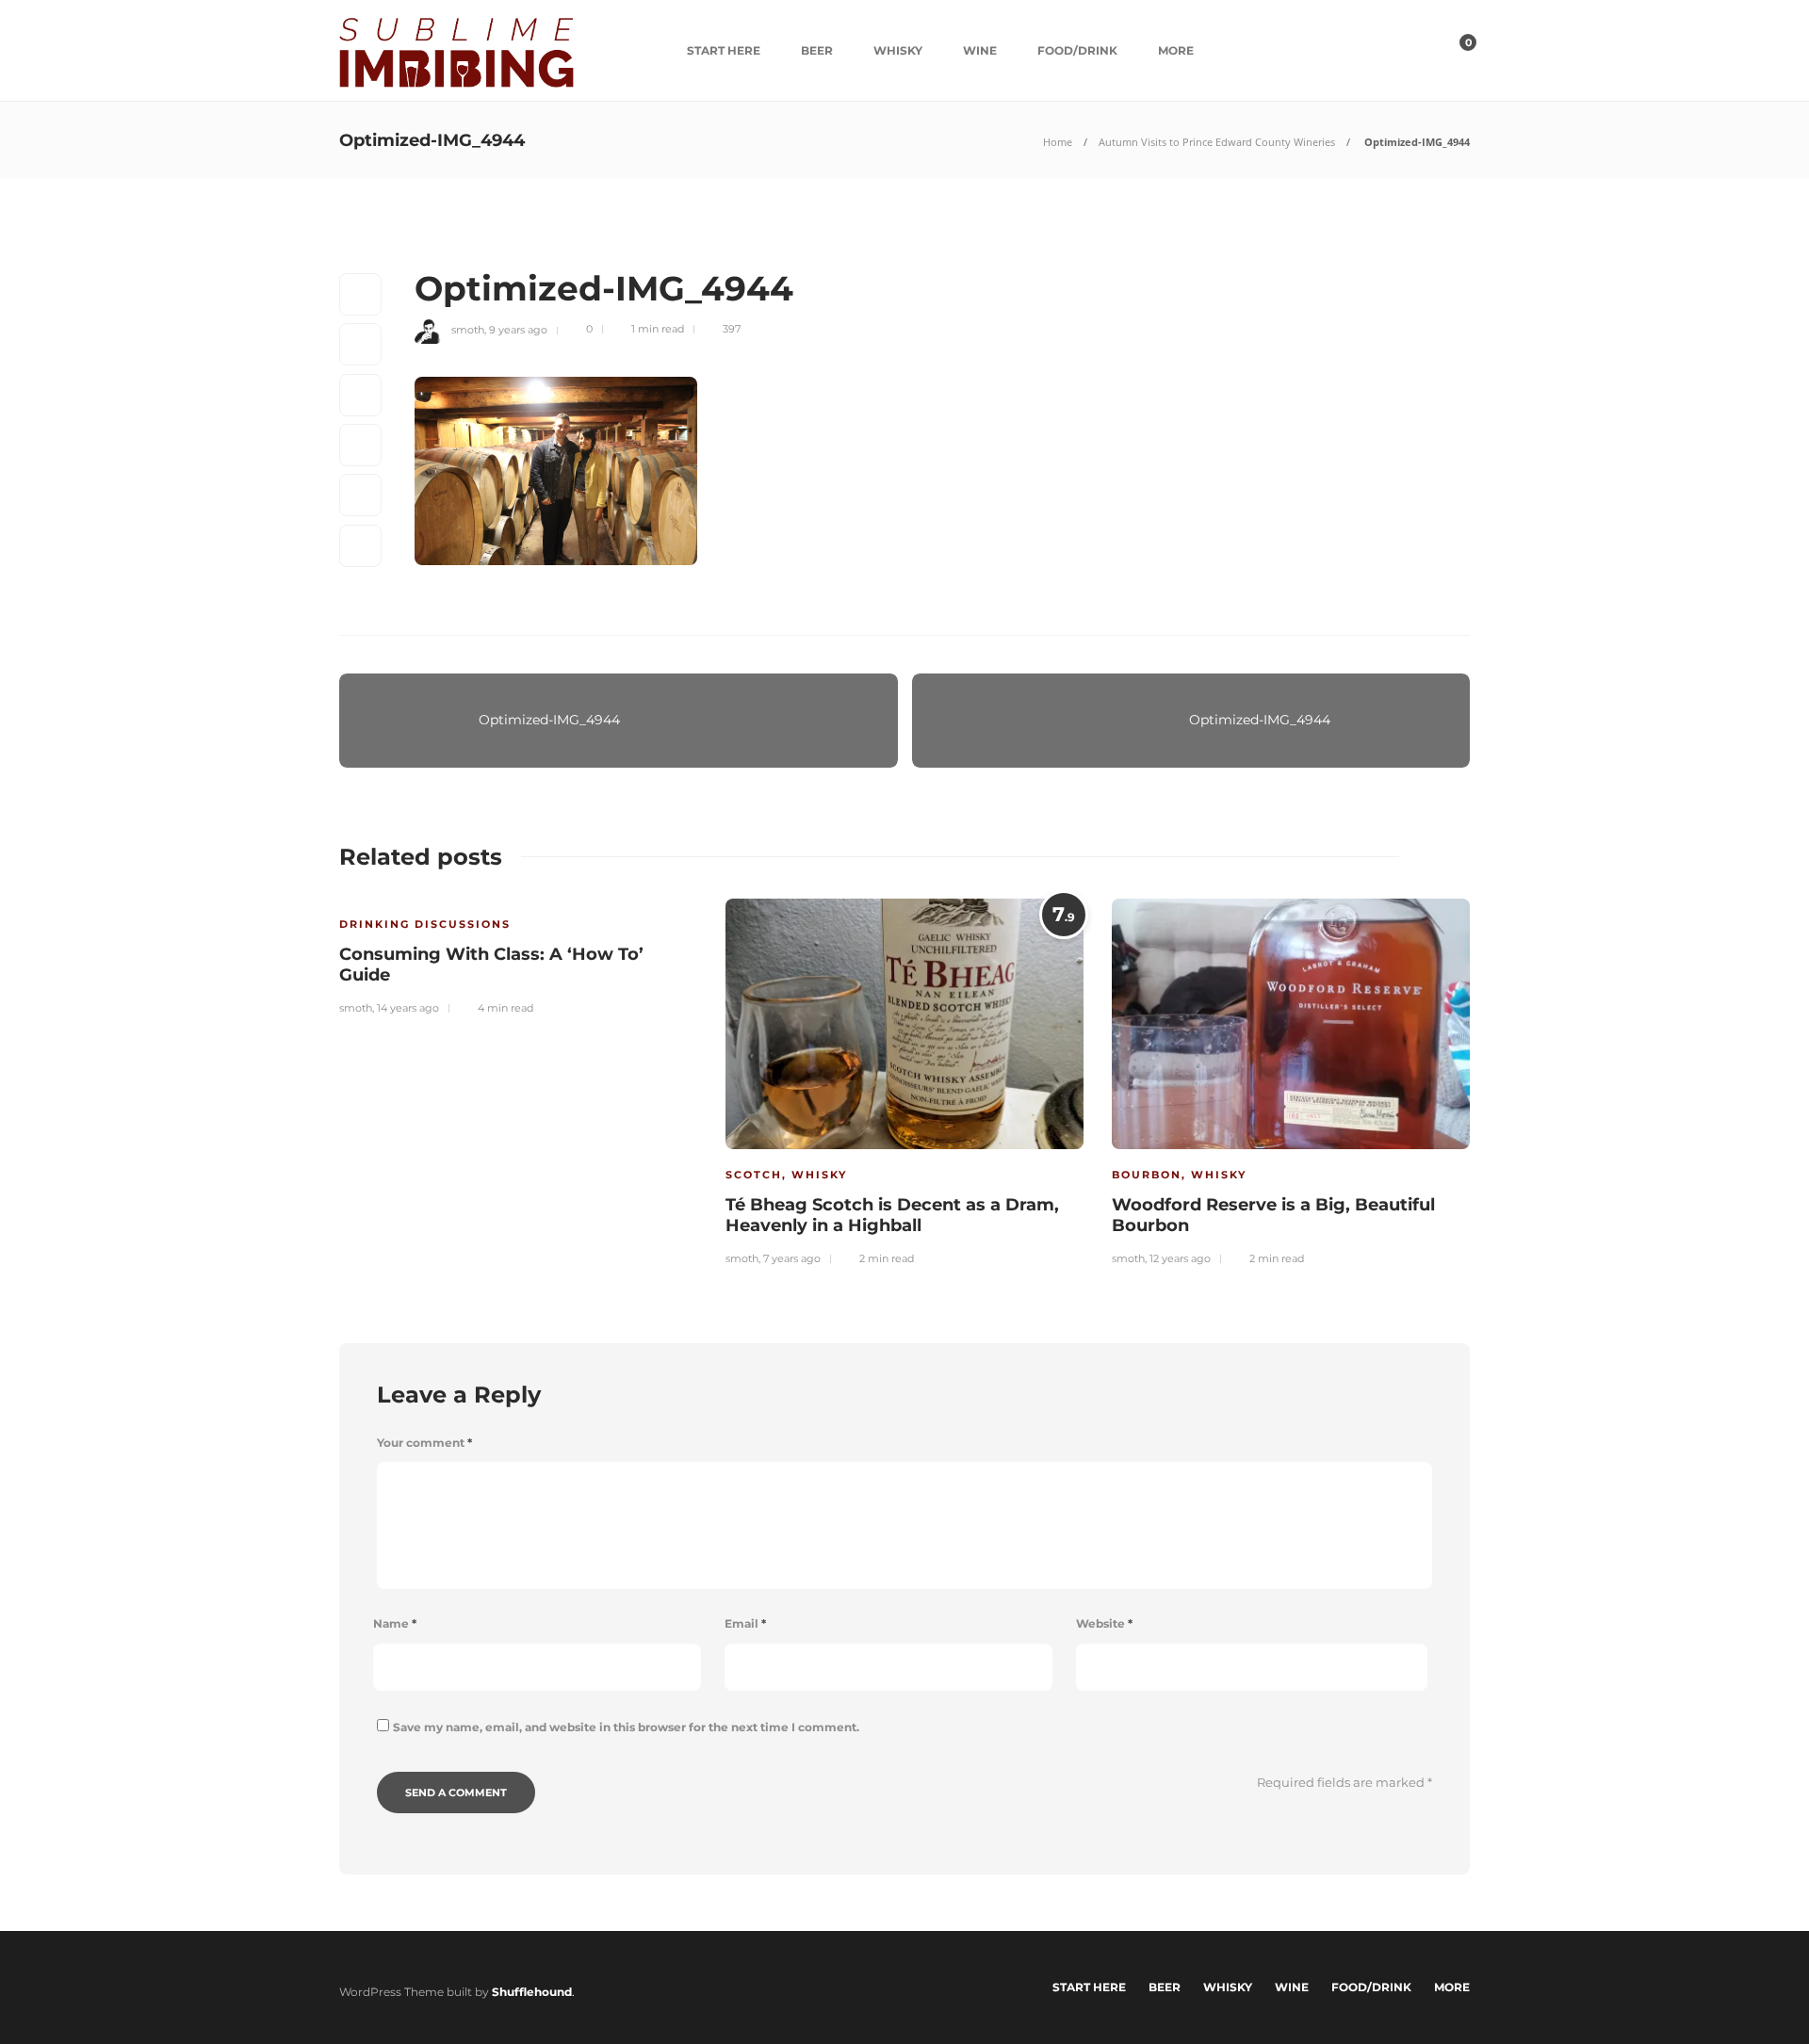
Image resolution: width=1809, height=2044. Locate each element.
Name (395, 1623)
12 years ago (1180, 1258)
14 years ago (408, 1008)
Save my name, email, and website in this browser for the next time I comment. (626, 1727)
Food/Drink (1077, 50)
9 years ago (518, 329)
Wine (980, 50)
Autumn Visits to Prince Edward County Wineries (1217, 142)
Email (745, 1623)
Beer (817, 50)
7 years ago (792, 1258)
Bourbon (1147, 1175)
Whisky (898, 50)
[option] (518, 954)
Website (1104, 1623)
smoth (468, 329)
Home (1058, 142)
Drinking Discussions (425, 924)
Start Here (724, 50)
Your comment (424, 1443)
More (1176, 50)
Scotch (754, 1175)
